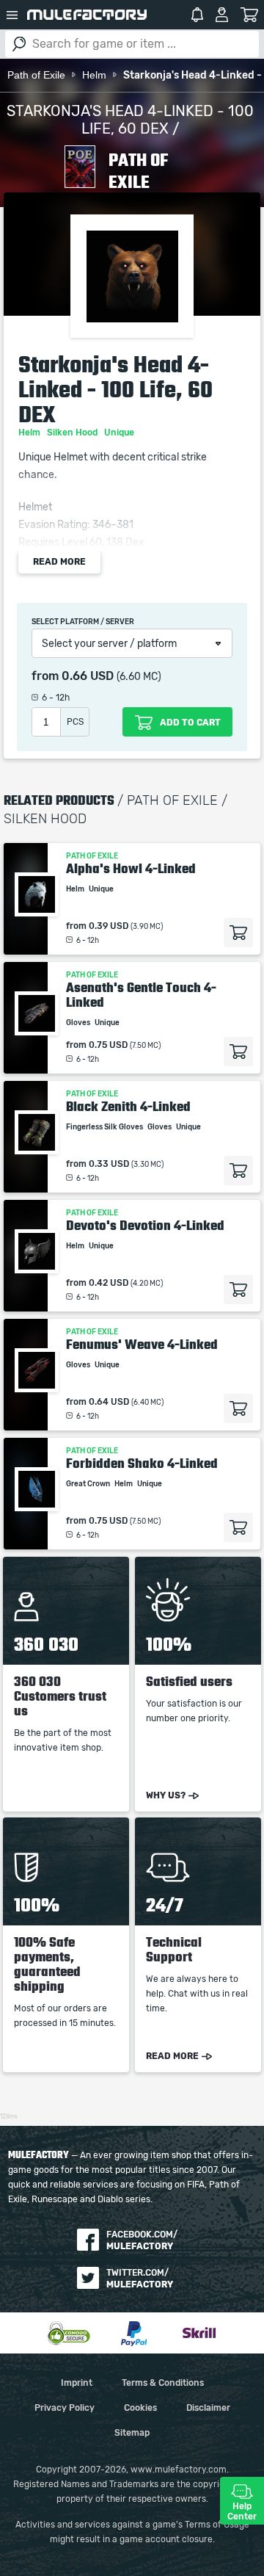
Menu (12, 15)
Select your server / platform (109, 644)
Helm (30, 433)
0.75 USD (108, 1045)
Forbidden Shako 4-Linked (142, 1464)
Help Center (242, 2511)
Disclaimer (208, 2408)
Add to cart (238, 933)
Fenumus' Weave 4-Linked (142, 1345)
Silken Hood (73, 433)
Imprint (77, 2383)
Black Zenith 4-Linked (128, 1107)
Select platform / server (83, 622)
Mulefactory (87, 15)
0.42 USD (109, 1283)
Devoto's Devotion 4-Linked (145, 1226)
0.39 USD (109, 926)
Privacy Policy (65, 2408)
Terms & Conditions (163, 2383)
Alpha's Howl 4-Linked (131, 869)
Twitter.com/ (140, 2279)
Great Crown (89, 1484)
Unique (120, 433)
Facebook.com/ (142, 2240)
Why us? (166, 1795)
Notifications (197, 15)
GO (19, 44)
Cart (250, 15)
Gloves (79, 1023)
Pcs (75, 722)
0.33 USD (109, 1164)
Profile (222, 15)
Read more (59, 562)
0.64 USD (109, 1402)
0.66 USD (88, 676)
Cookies (140, 2408)
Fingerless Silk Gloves (105, 1127)
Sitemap (132, 2433)
